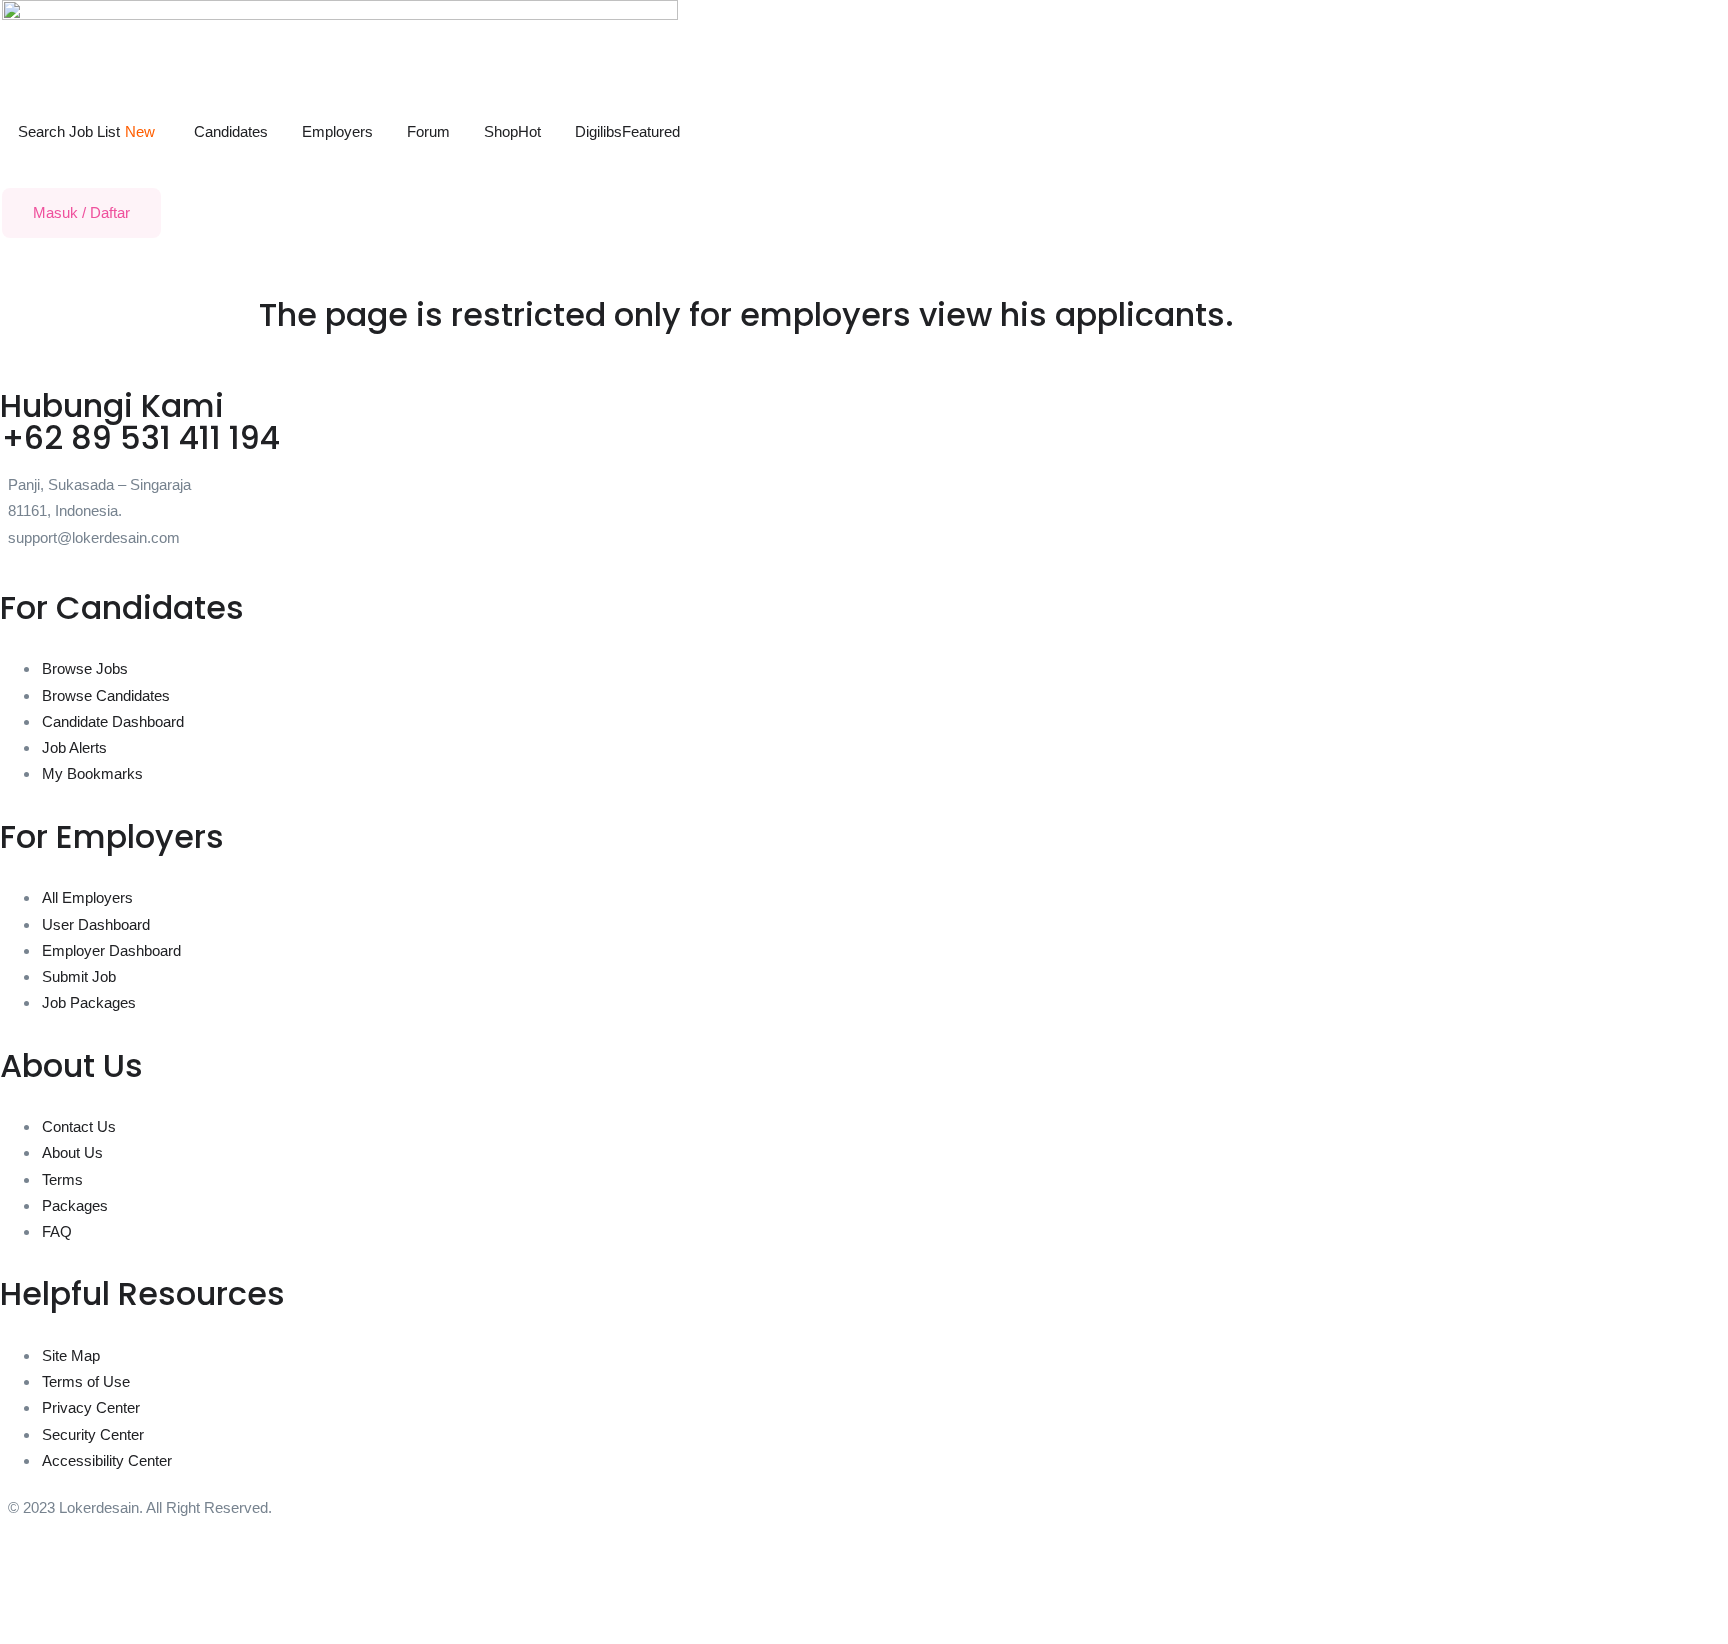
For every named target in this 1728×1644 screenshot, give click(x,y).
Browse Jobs (85, 668)
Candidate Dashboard (113, 721)
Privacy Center (91, 1407)
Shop (512, 131)
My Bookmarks (92, 773)
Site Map (71, 1355)
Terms (62, 1179)
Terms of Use (86, 1381)
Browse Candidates (106, 695)
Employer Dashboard (111, 950)
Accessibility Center (107, 1460)
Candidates (231, 131)
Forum (428, 131)
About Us (72, 1152)
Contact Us (79, 1126)
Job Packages (89, 1002)
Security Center (93, 1434)
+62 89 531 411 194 (141, 437)
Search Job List (86, 131)
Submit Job (79, 976)
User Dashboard (96, 924)
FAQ (57, 1231)
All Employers (87, 897)
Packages (75, 1205)
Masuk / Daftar (81, 212)
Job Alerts (74, 747)
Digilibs (627, 131)
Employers (337, 131)
